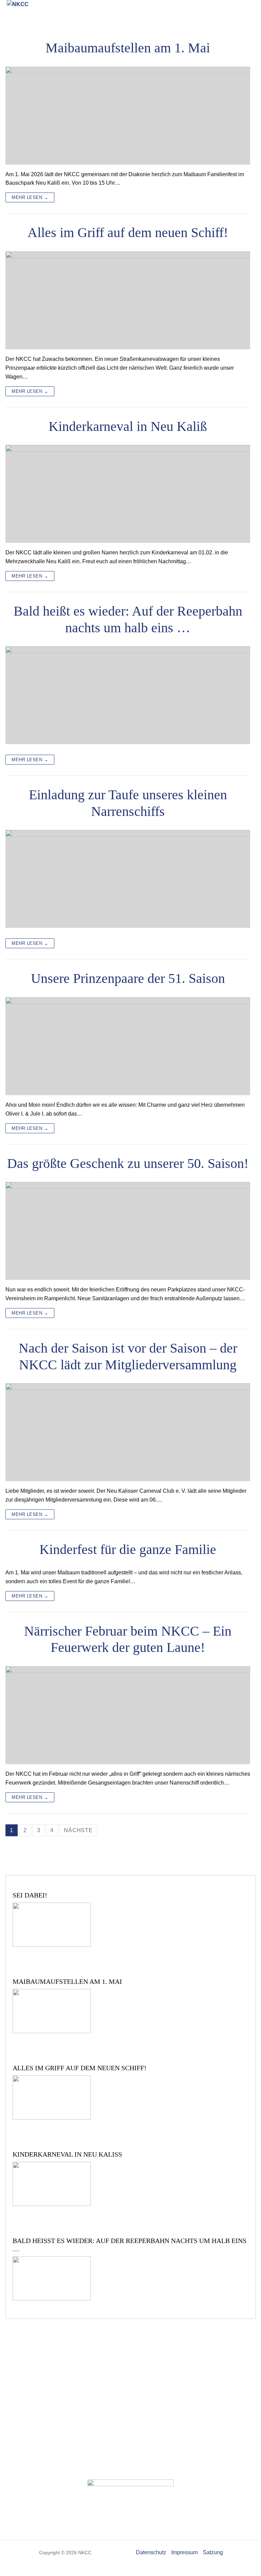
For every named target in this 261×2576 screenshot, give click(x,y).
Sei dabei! (30, 1895)
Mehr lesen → (30, 197)
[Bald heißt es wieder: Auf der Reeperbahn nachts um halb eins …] (128, 695)
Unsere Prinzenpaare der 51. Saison (128, 978)
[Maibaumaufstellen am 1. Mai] (128, 116)
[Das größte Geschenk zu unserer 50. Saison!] (128, 1231)
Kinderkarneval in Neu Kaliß (128, 426)
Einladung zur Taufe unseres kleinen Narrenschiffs (128, 803)
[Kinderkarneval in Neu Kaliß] (128, 494)
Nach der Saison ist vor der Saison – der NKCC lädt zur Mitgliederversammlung (128, 1356)
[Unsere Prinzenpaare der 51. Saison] (128, 1046)
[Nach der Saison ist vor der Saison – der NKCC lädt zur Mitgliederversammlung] (128, 1432)
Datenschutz (151, 2552)
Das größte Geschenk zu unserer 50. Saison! (128, 1163)
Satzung (213, 2552)
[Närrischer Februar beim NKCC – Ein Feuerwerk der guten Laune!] (128, 1715)
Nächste (78, 1830)
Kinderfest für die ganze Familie (128, 1549)
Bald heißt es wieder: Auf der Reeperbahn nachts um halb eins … (128, 619)
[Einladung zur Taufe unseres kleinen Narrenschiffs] (128, 879)
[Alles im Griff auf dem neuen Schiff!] (128, 300)
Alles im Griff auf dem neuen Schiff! (128, 232)
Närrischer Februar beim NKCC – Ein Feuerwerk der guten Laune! (128, 1639)
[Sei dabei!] (52, 1925)
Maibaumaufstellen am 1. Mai (128, 48)
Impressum (185, 2552)
